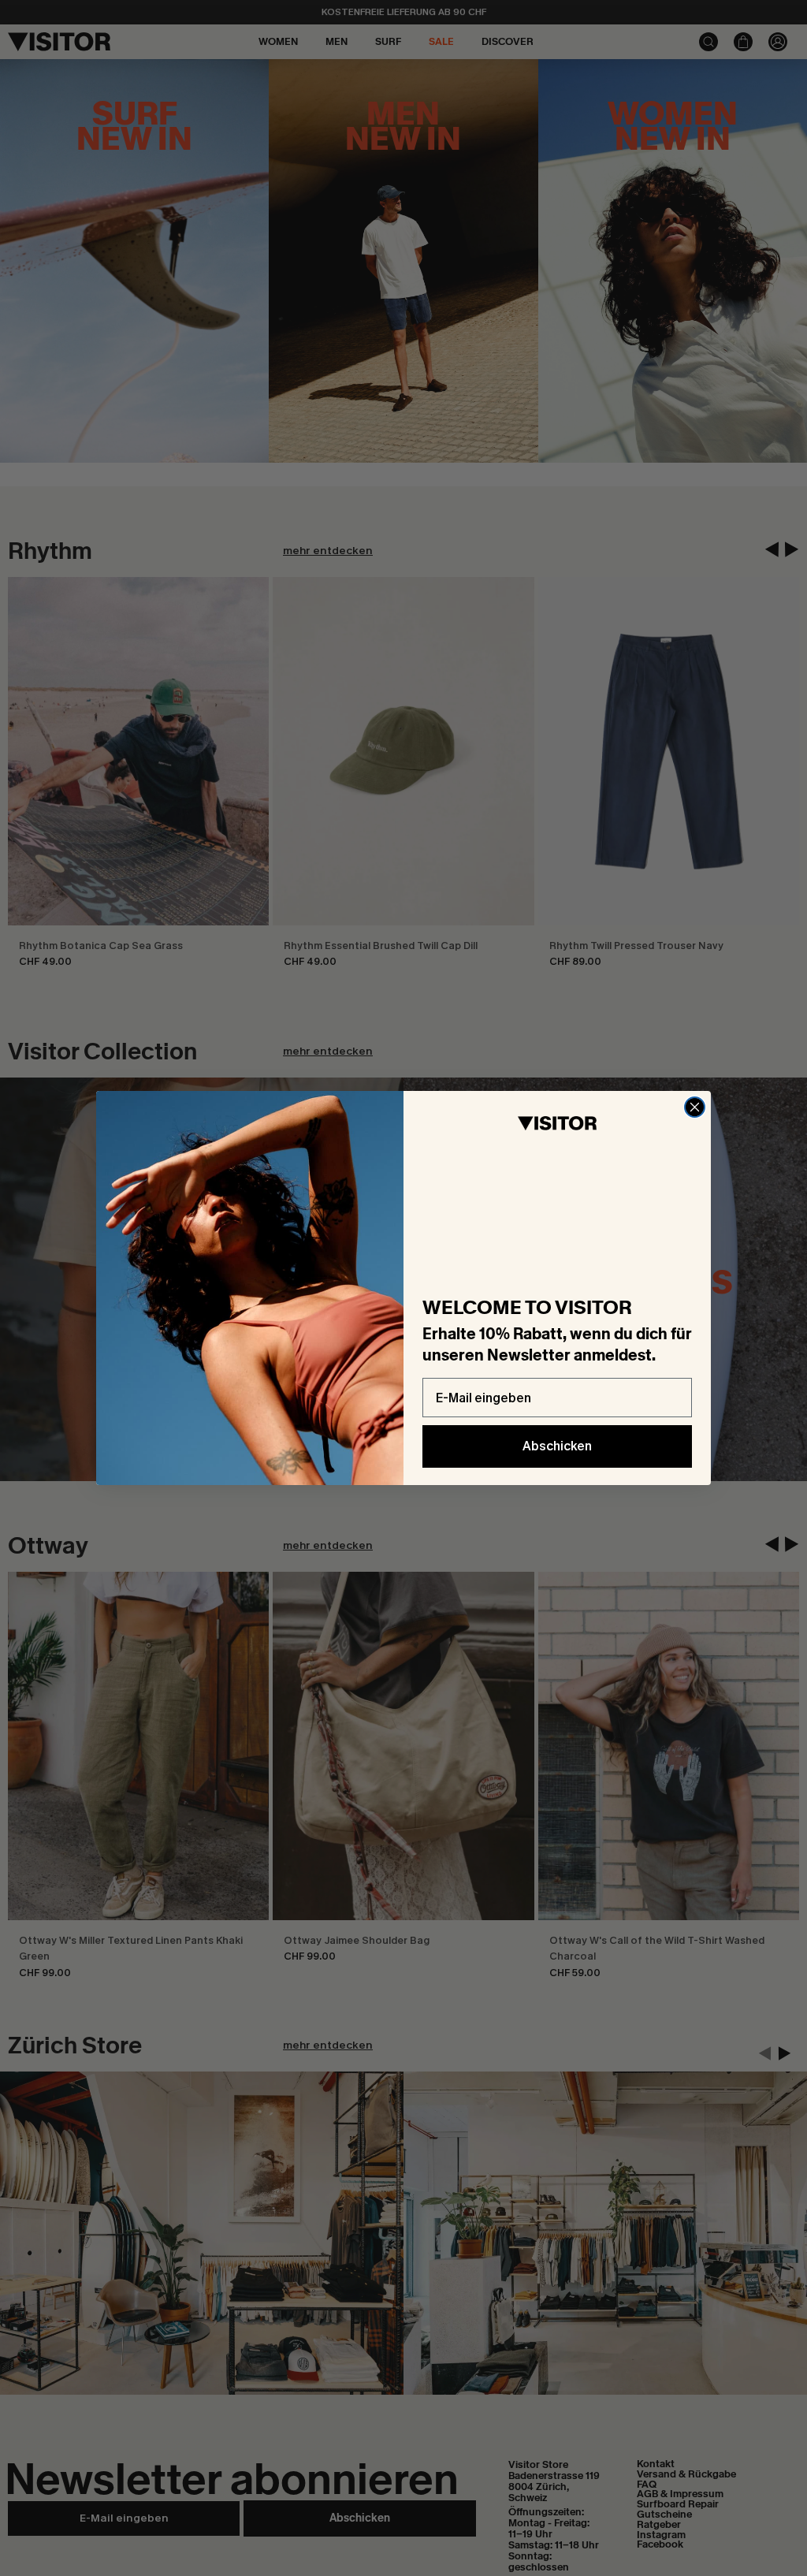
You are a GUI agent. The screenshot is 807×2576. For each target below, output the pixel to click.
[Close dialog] (695, 1107)
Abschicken (557, 1446)
